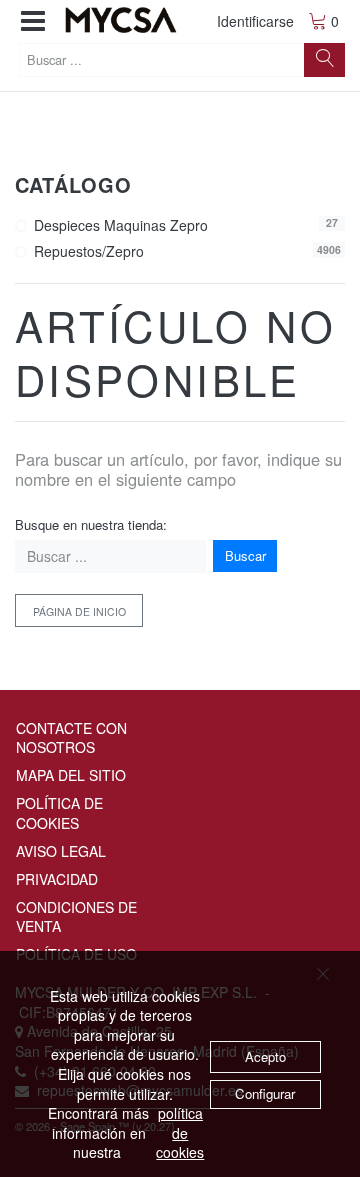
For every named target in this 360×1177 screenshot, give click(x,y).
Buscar (245, 555)
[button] (33, 21)
